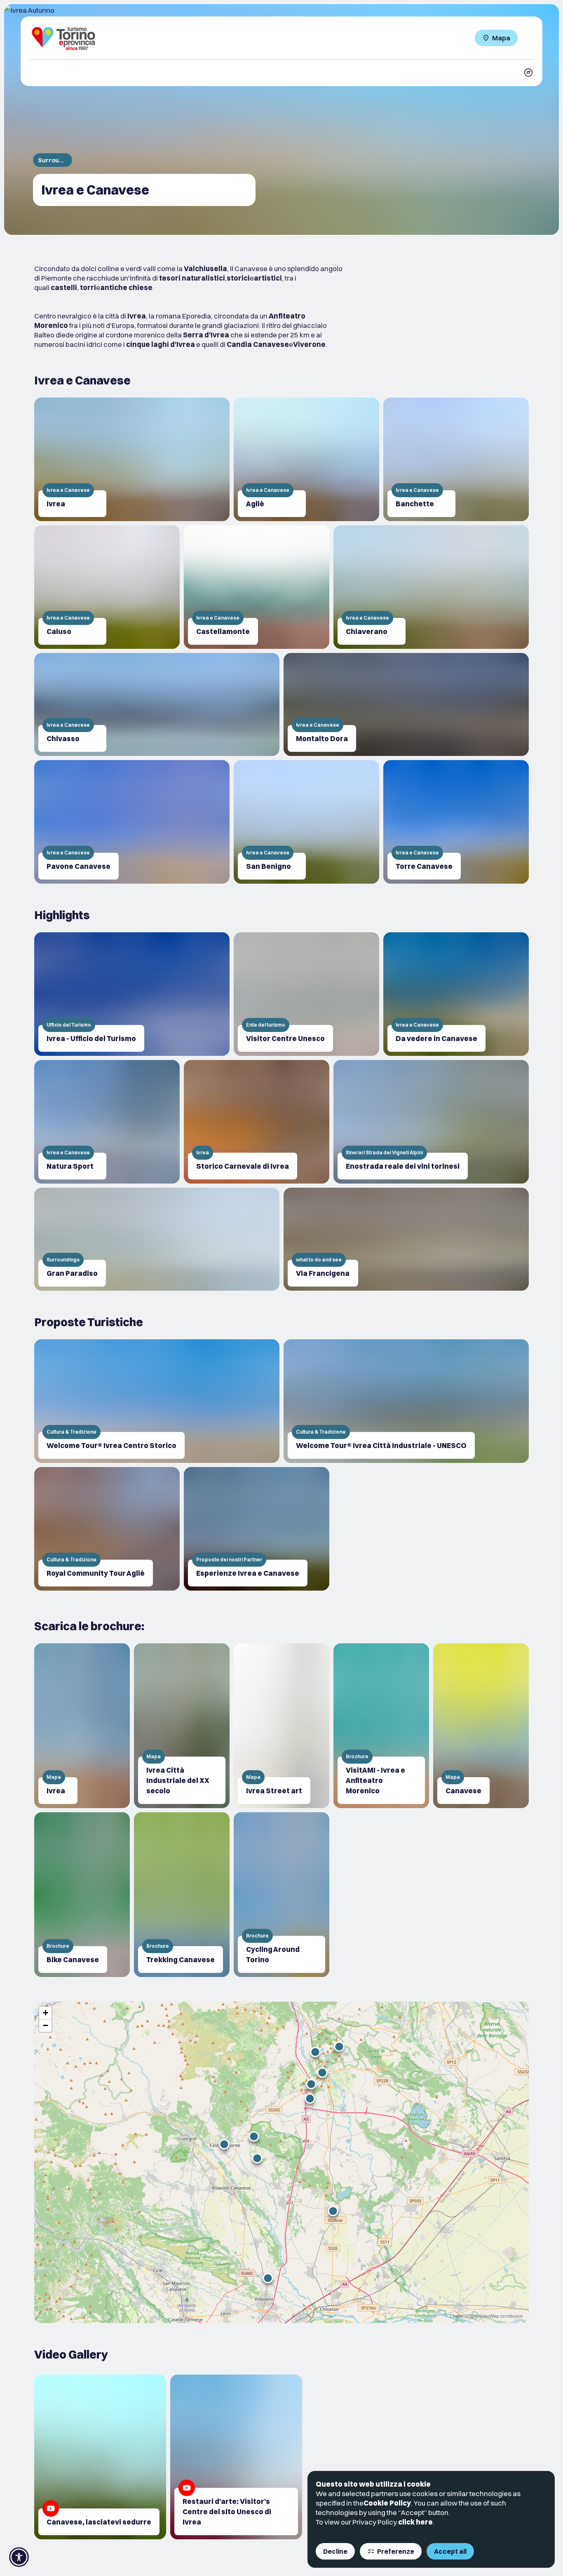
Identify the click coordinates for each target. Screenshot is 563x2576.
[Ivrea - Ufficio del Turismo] (132, 994)
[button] (257, 2158)
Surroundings (53, 160)
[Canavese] (481, 1726)
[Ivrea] (132, 459)
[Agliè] (306, 459)
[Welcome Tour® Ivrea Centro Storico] (157, 1401)
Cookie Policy (387, 2503)
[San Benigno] (306, 822)
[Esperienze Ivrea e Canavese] (257, 1529)
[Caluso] (107, 587)
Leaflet (457, 2316)
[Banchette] (456, 459)
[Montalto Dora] (406, 704)
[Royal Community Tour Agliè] (107, 1529)
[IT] (528, 73)
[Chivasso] (157, 704)
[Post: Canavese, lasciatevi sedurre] (100, 2457)
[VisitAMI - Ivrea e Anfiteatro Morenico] (381, 1726)
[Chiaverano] (431, 587)
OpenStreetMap (484, 2316)
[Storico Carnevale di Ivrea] (257, 1122)
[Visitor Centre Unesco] (306, 994)
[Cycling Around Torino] (281, 1895)
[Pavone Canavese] (132, 822)
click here (415, 2522)
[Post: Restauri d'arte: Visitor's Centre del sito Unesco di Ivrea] (236, 2457)
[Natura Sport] (107, 1122)
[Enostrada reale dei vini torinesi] (431, 1122)
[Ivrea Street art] (281, 1726)
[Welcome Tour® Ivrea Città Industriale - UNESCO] (406, 1401)
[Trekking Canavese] (182, 1895)
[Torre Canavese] (456, 822)
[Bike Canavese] (82, 1895)
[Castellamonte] (257, 587)
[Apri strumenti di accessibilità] (19, 2557)
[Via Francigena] (406, 1239)
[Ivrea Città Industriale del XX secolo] (182, 1726)
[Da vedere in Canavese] (456, 994)
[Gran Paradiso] (157, 1239)
